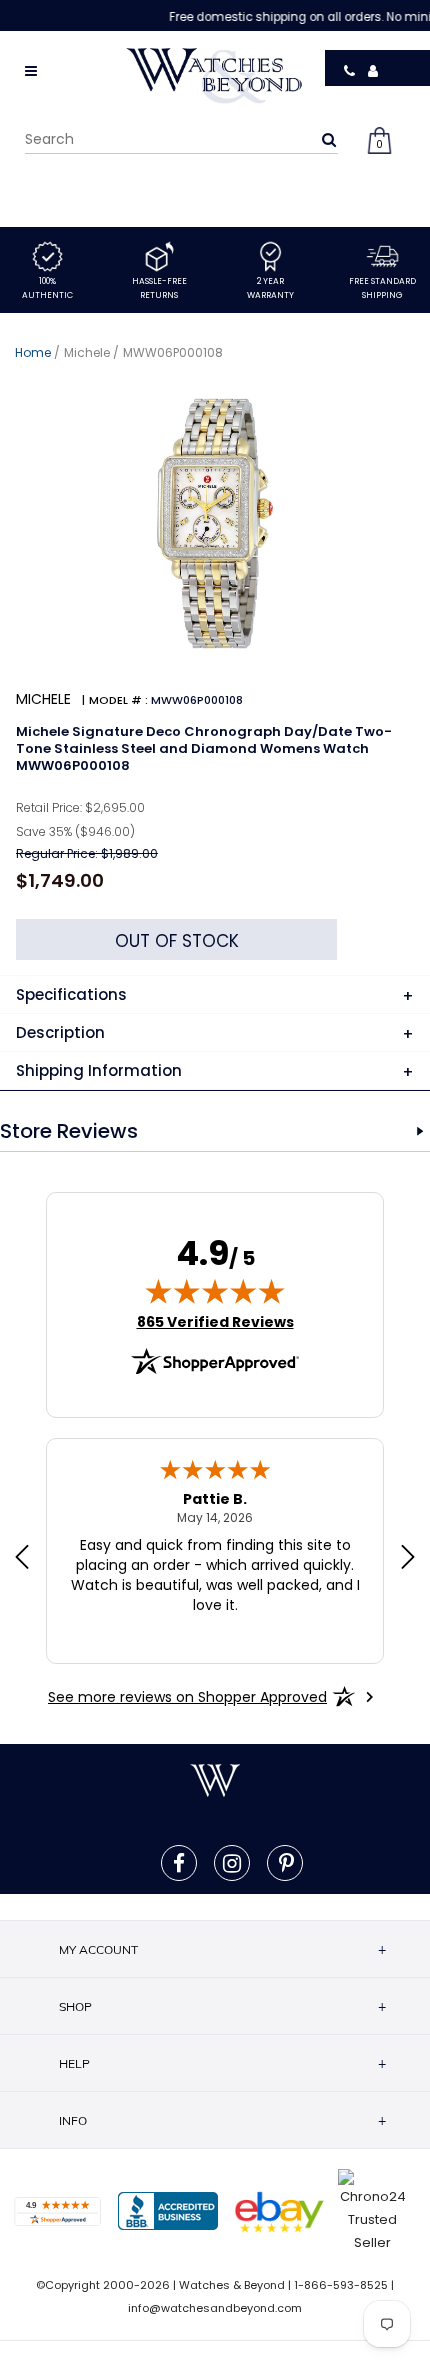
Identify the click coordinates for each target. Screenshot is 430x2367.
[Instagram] (232, 1863)
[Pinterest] (286, 1863)
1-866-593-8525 (341, 2285)
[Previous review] (22, 1559)
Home (33, 352)
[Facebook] (179, 1863)
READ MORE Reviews (420, 1131)
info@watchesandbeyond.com (215, 2308)
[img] (215, 1291)
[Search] (329, 139)
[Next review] (408, 1559)
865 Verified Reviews (215, 1322)
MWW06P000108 (173, 352)
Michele (87, 352)
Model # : (118, 700)
